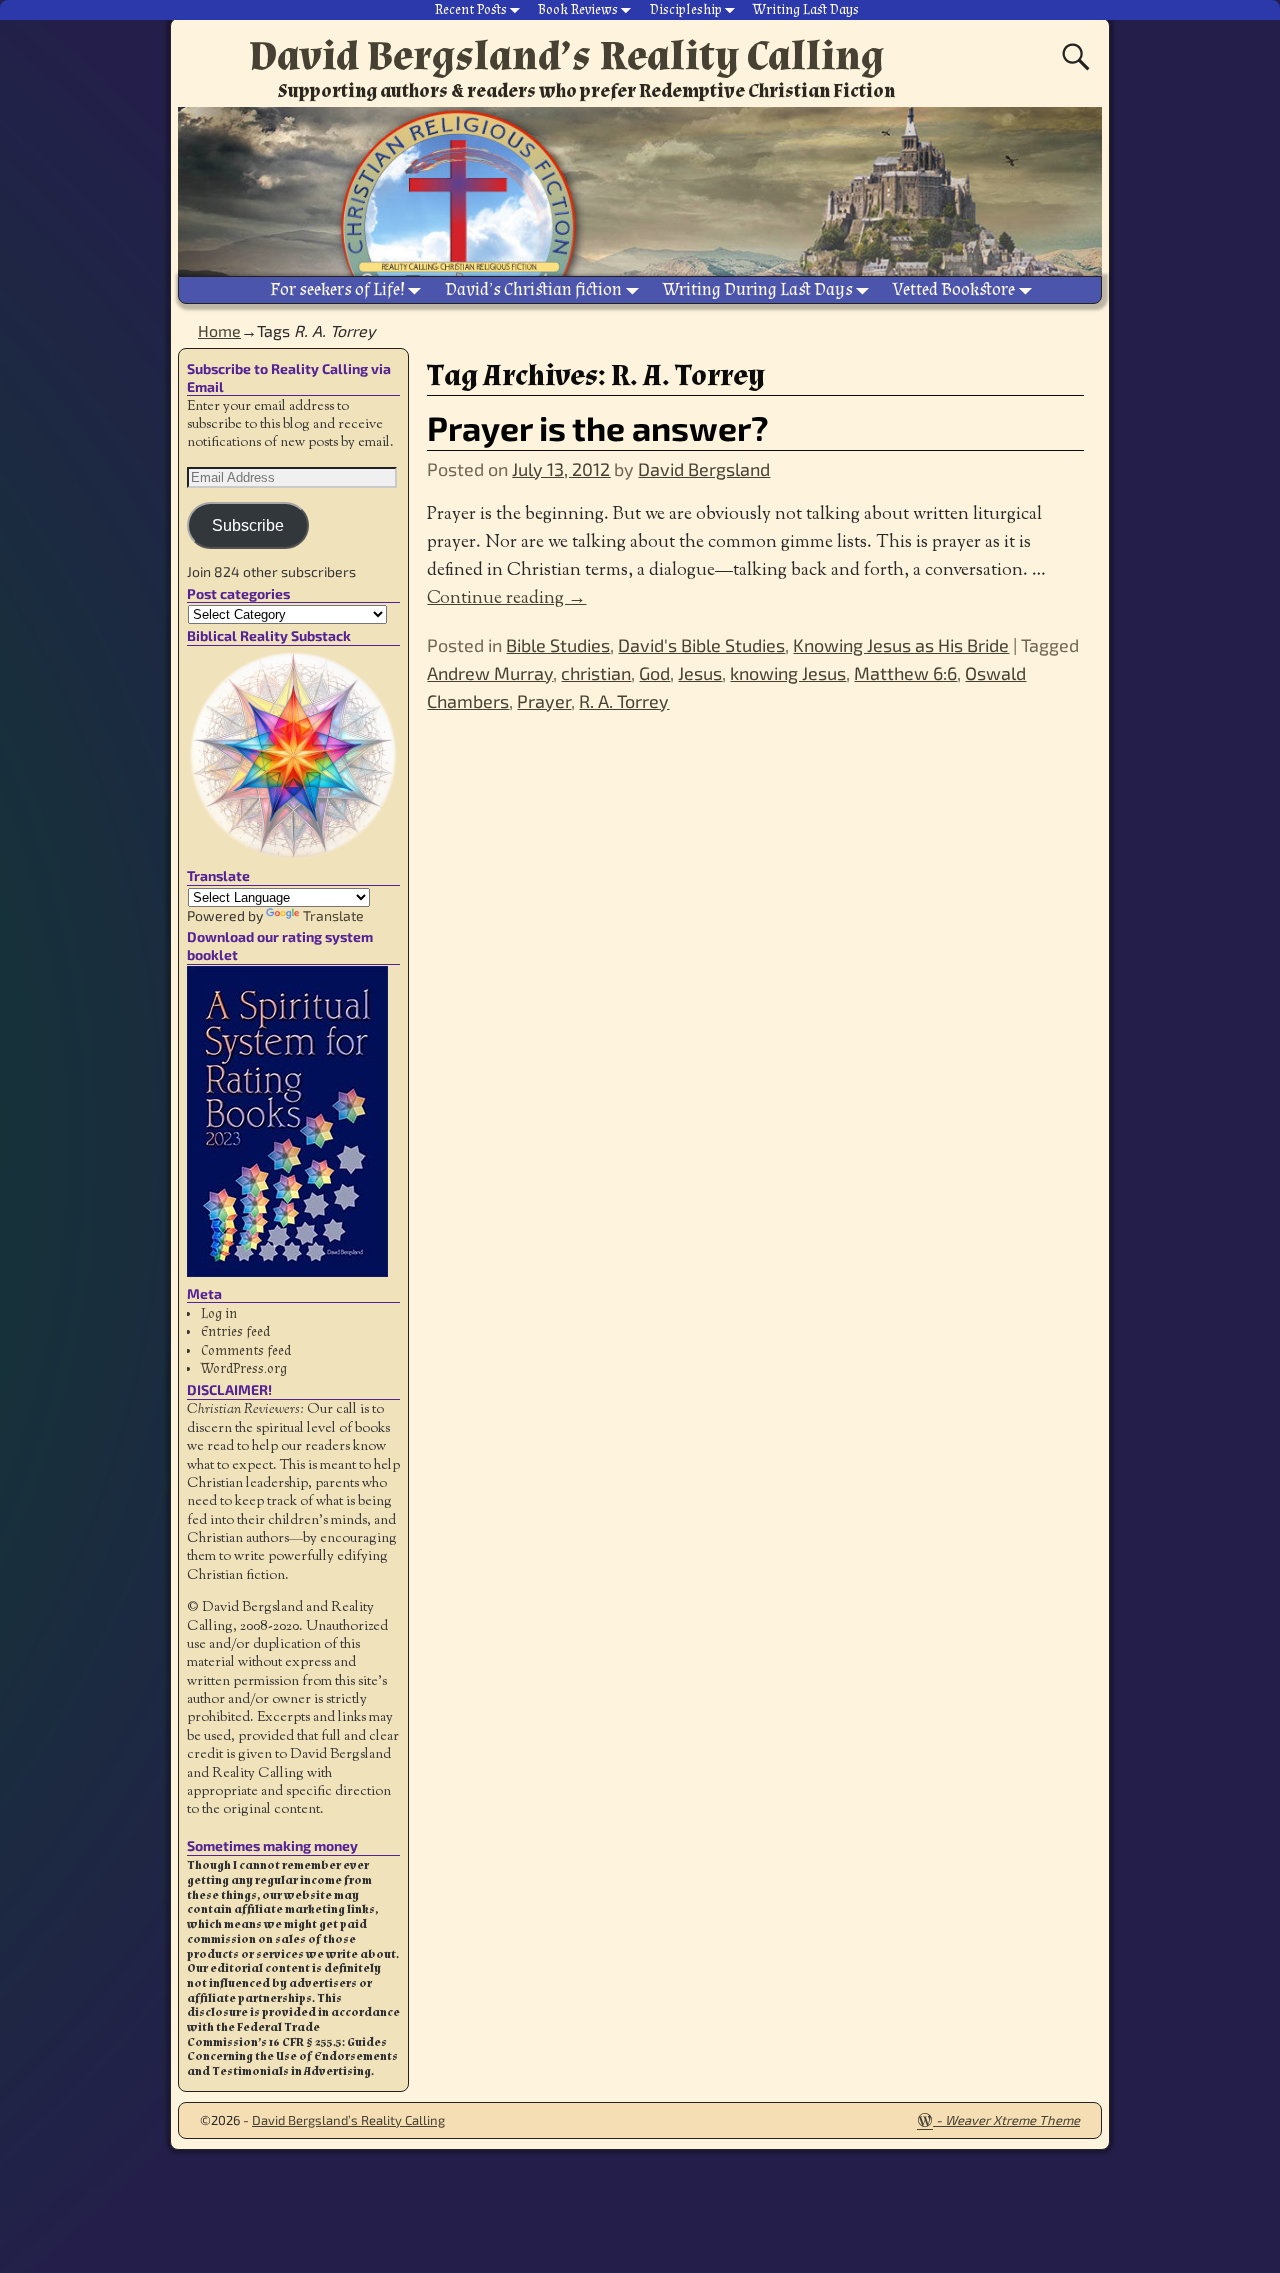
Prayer (544, 701)
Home (219, 330)
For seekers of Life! (337, 289)
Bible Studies (558, 645)
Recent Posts (471, 10)
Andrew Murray (490, 673)
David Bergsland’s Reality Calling (566, 56)
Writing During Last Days (758, 289)
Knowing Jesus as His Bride (901, 645)
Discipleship (686, 10)
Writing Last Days (806, 10)
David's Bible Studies (701, 645)
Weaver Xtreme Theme (1012, 2120)
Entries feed (235, 1332)
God (654, 673)
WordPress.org (244, 1369)
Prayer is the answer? (598, 427)
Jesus (700, 673)
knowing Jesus (788, 673)
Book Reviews (578, 10)
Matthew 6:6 (905, 673)
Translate (333, 915)
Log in (219, 1314)
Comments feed (246, 1351)
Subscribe (248, 525)
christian (596, 673)
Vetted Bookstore (954, 289)
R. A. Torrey (624, 701)
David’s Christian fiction (533, 289)
